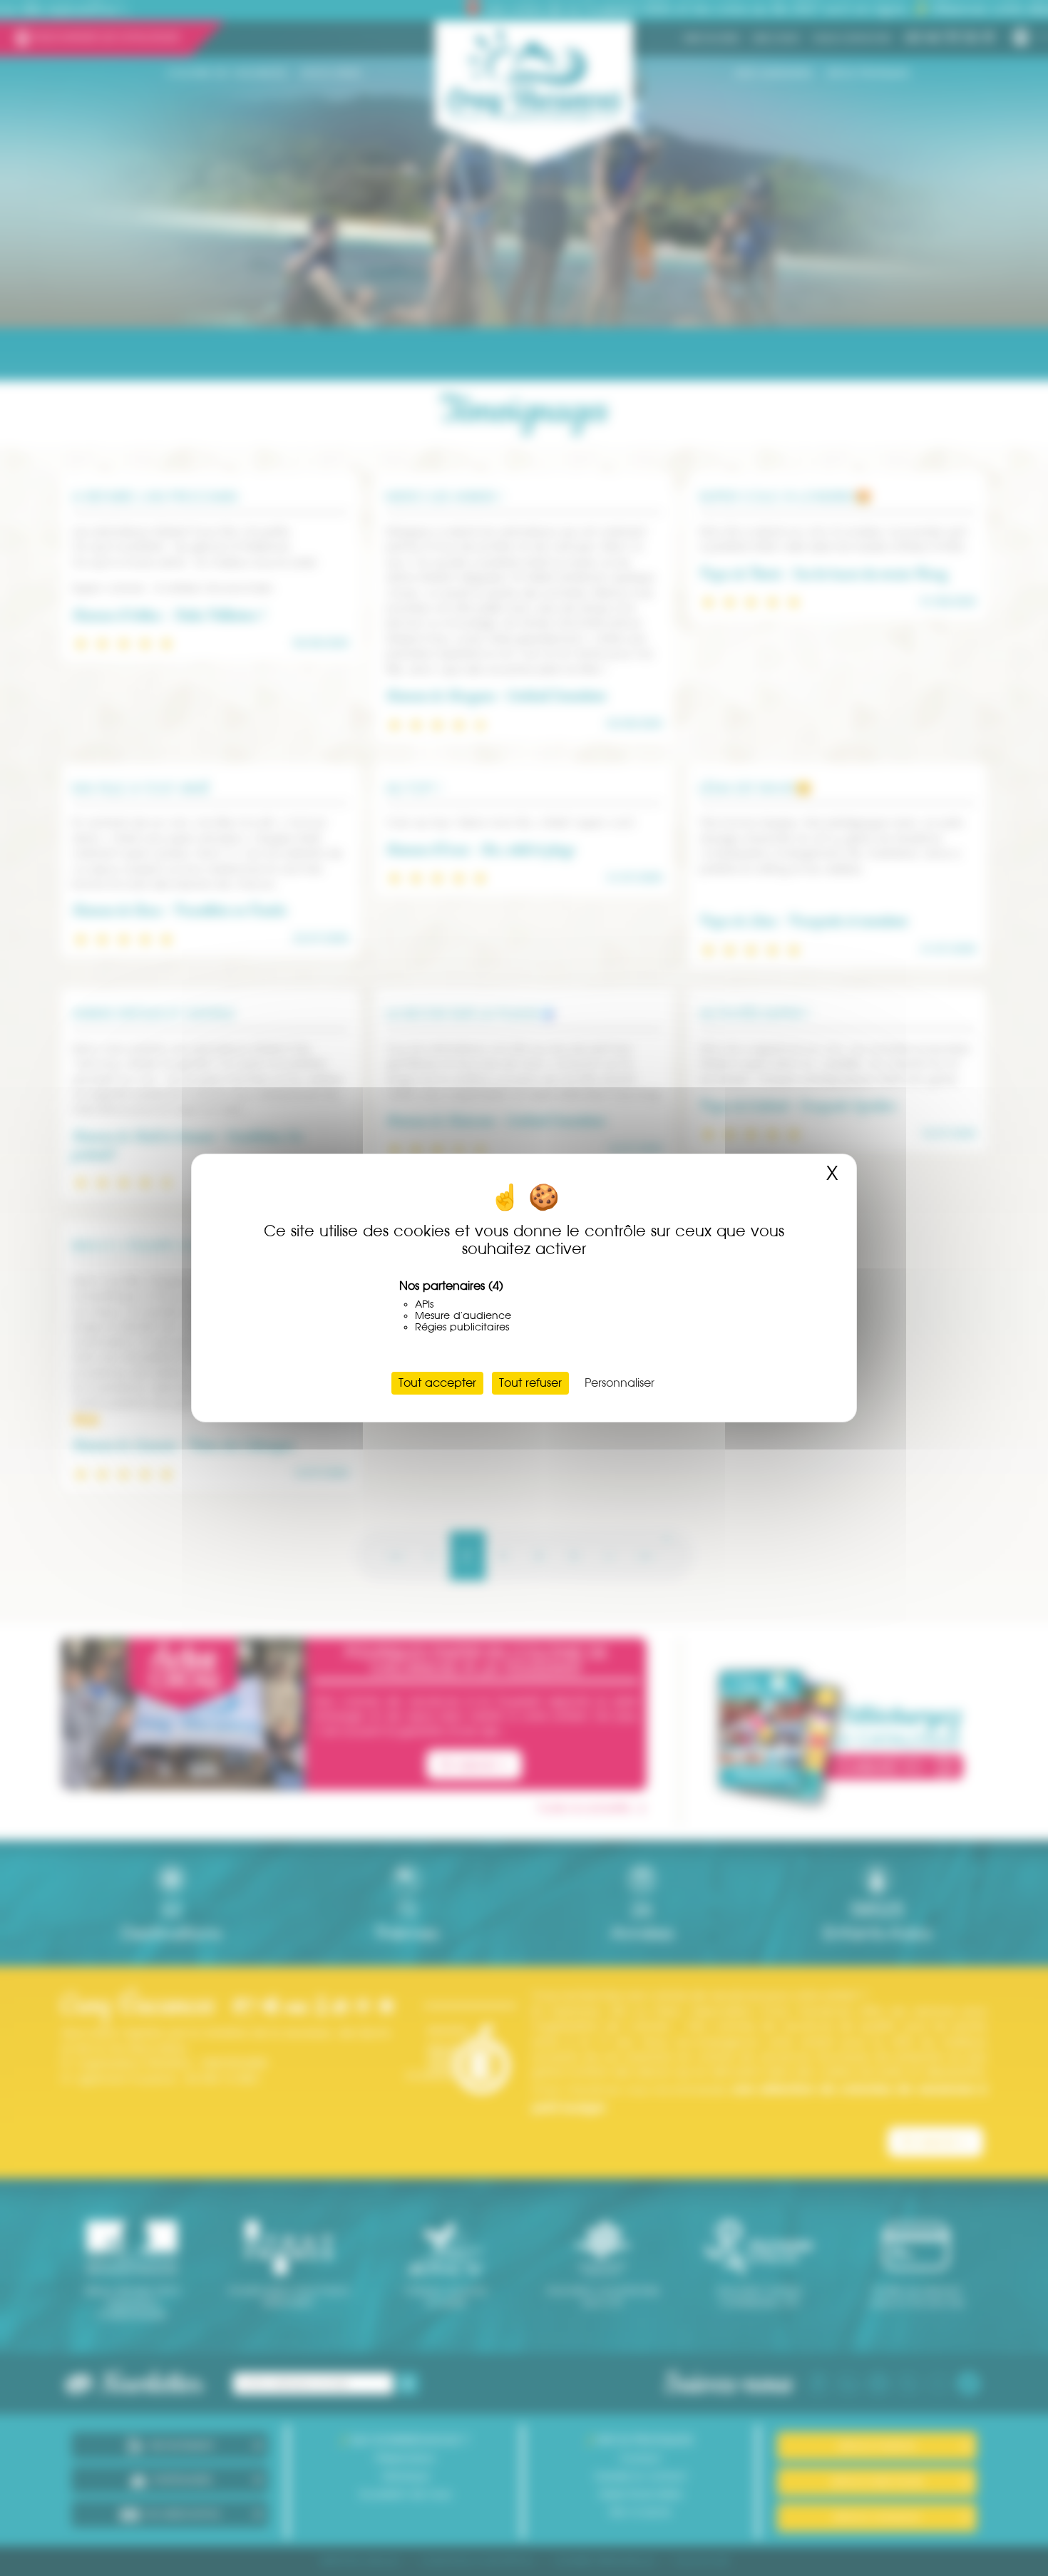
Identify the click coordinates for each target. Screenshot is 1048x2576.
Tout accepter (437, 1383)
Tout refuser (530, 1383)
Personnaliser (620, 1383)
